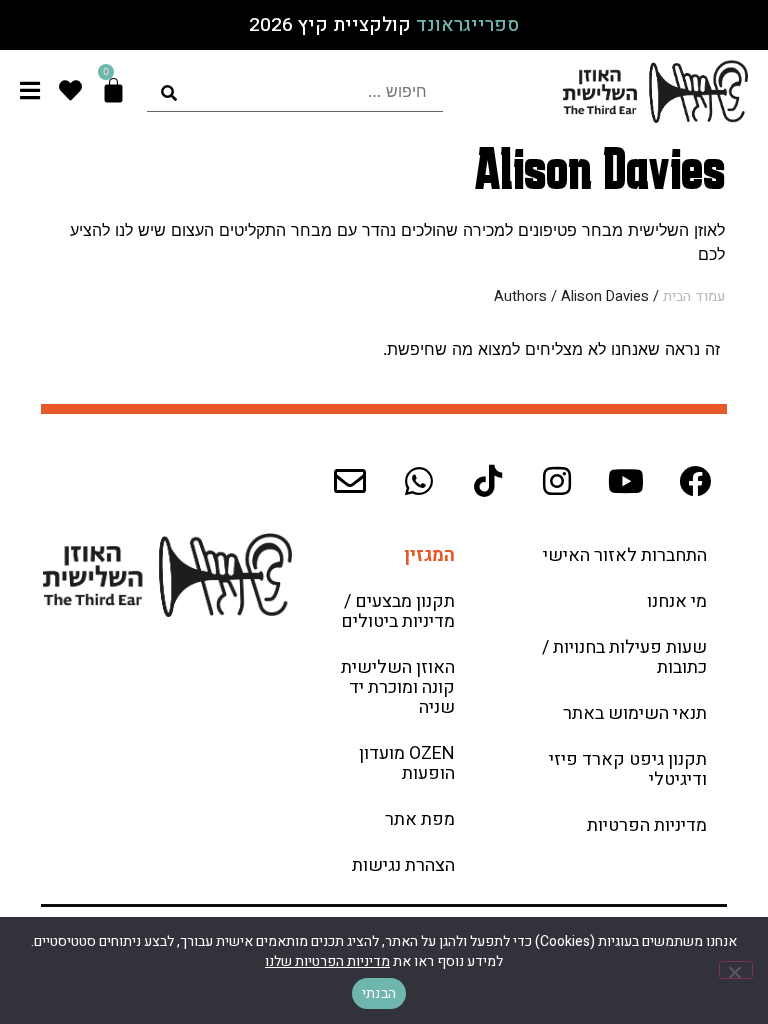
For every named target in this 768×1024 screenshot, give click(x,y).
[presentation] (294, 91)
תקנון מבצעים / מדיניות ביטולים (398, 611)
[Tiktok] (488, 481)
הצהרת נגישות (403, 865)
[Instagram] (557, 481)
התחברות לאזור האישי (625, 555)
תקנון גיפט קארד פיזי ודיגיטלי (628, 769)
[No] (736, 970)
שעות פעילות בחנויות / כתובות (624, 657)
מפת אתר (420, 819)
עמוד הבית (694, 296)
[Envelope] (350, 481)
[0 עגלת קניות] (113, 90)
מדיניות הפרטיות (647, 825)
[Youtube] (626, 481)
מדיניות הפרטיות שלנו (327, 961)
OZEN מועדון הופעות (407, 763)
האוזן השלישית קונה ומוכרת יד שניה (398, 687)
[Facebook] (695, 481)
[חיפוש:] (294, 91)
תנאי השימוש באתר (635, 713)
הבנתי (379, 993)
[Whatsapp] (419, 481)
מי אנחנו (677, 601)
